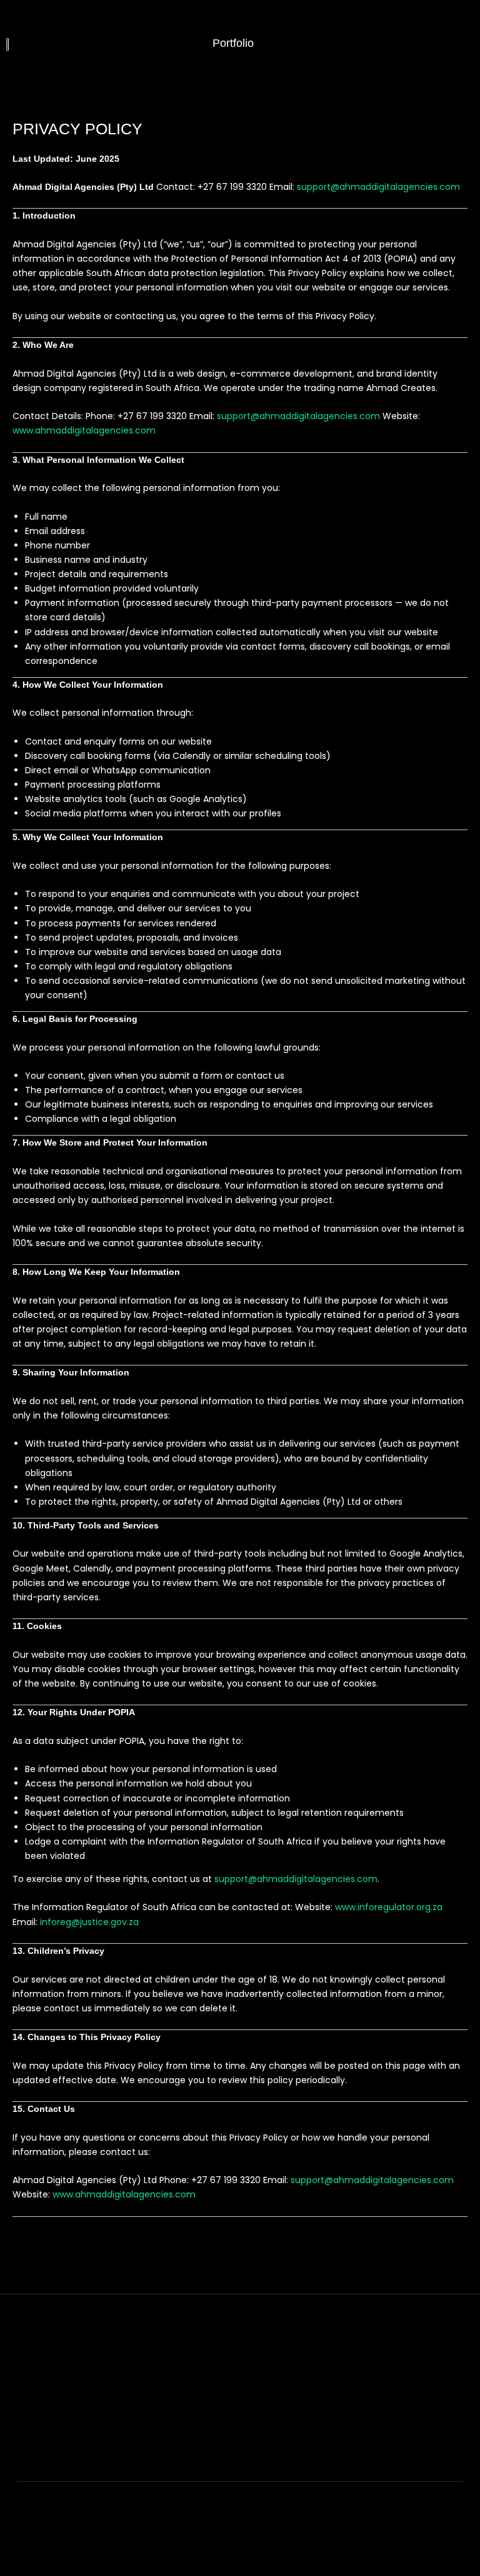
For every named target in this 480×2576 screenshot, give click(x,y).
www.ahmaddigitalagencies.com (84, 430)
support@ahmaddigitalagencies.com (378, 187)
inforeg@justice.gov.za (89, 1922)
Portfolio (232, 43)
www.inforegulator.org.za (389, 1907)
